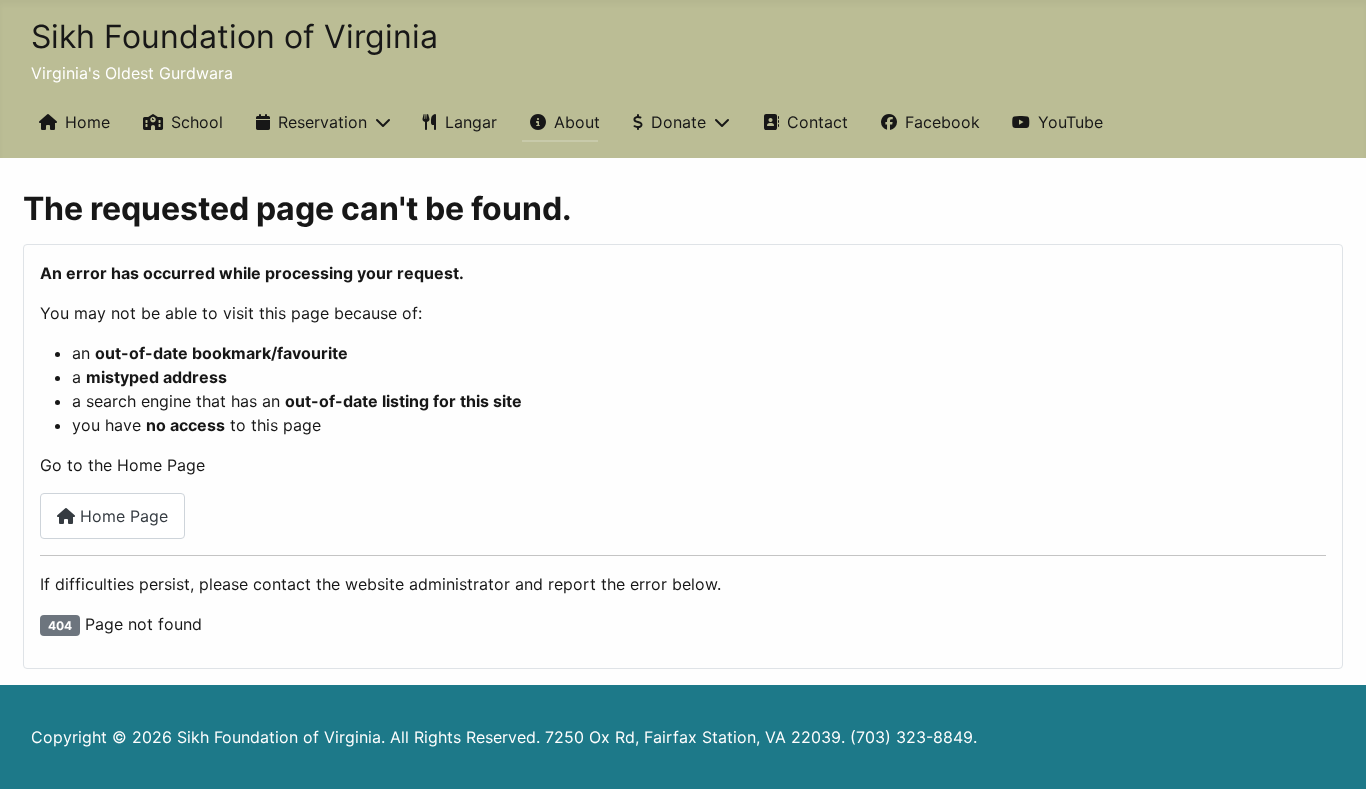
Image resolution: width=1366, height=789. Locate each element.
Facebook (942, 122)
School (197, 122)
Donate (678, 122)
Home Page (121, 516)
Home (87, 122)
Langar (471, 122)
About (577, 122)
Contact (817, 122)
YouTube (1070, 122)
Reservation (322, 122)
